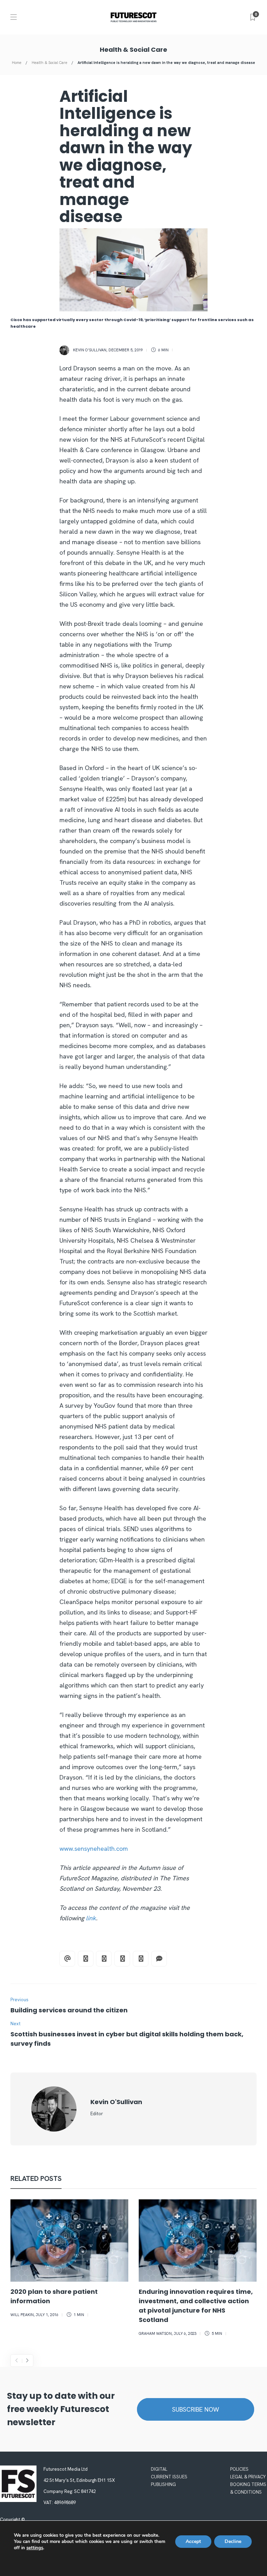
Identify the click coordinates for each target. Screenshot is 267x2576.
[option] (69, 2260)
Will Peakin (22, 2315)
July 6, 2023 (185, 2333)
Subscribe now (196, 2409)
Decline (233, 2541)
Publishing (163, 2484)
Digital (159, 2469)
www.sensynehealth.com (94, 1849)
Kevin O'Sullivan (90, 350)
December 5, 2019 (126, 350)
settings (35, 2548)
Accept (193, 2541)
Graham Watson (155, 2333)
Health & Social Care (50, 63)
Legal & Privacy (248, 2477)
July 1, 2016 (47, 2315)
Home (17, 63)
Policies (239, 2469)
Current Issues (169, 2477)
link (91, 1918)
